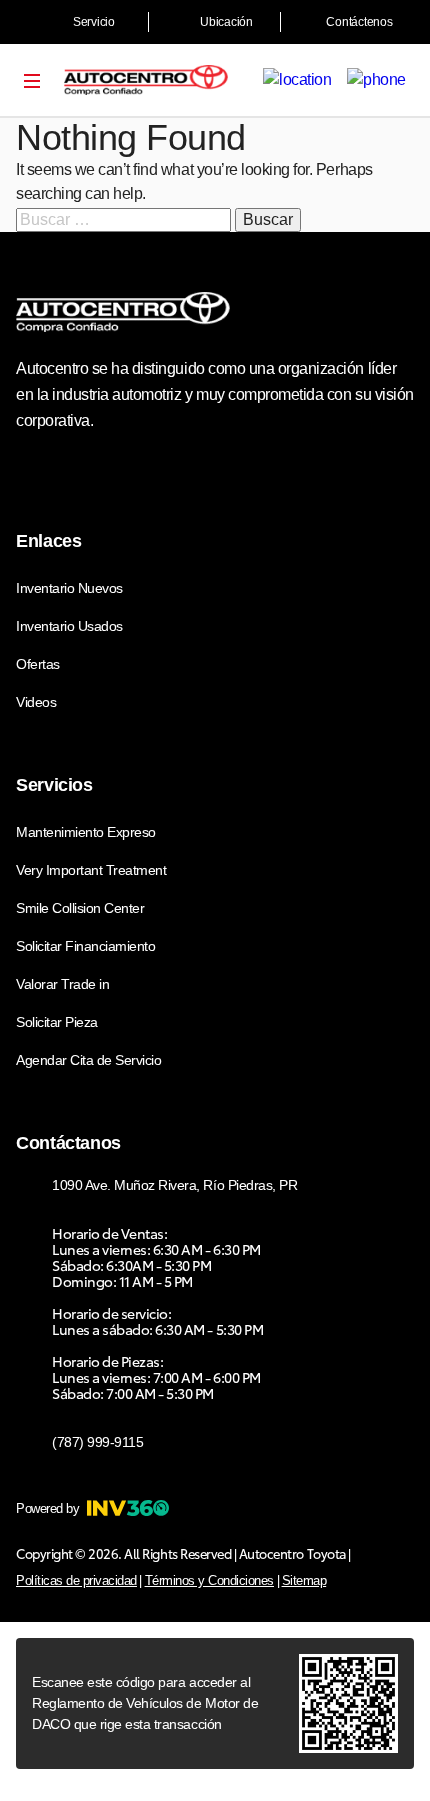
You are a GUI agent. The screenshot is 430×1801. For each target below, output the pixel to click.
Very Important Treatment (91, 870)
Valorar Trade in (62, 984)
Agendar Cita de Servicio (88, 1060)
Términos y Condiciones (209, 1580)
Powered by (47, 1508)
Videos (36, 702)
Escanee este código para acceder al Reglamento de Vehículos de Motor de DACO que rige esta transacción (145, 1703)
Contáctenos (359, 22)
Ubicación (226, 22)
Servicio (94, 22)
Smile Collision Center (80, 908)
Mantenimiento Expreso (86, 832)
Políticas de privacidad (76, 1580)
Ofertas (38, 664)
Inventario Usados (69, 626)
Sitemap (304, 1580)
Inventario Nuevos (69, 588)
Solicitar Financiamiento (85, 946)
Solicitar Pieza (57, 1022)
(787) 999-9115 (97, 1442)
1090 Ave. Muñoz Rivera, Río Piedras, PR (174, 1185)
